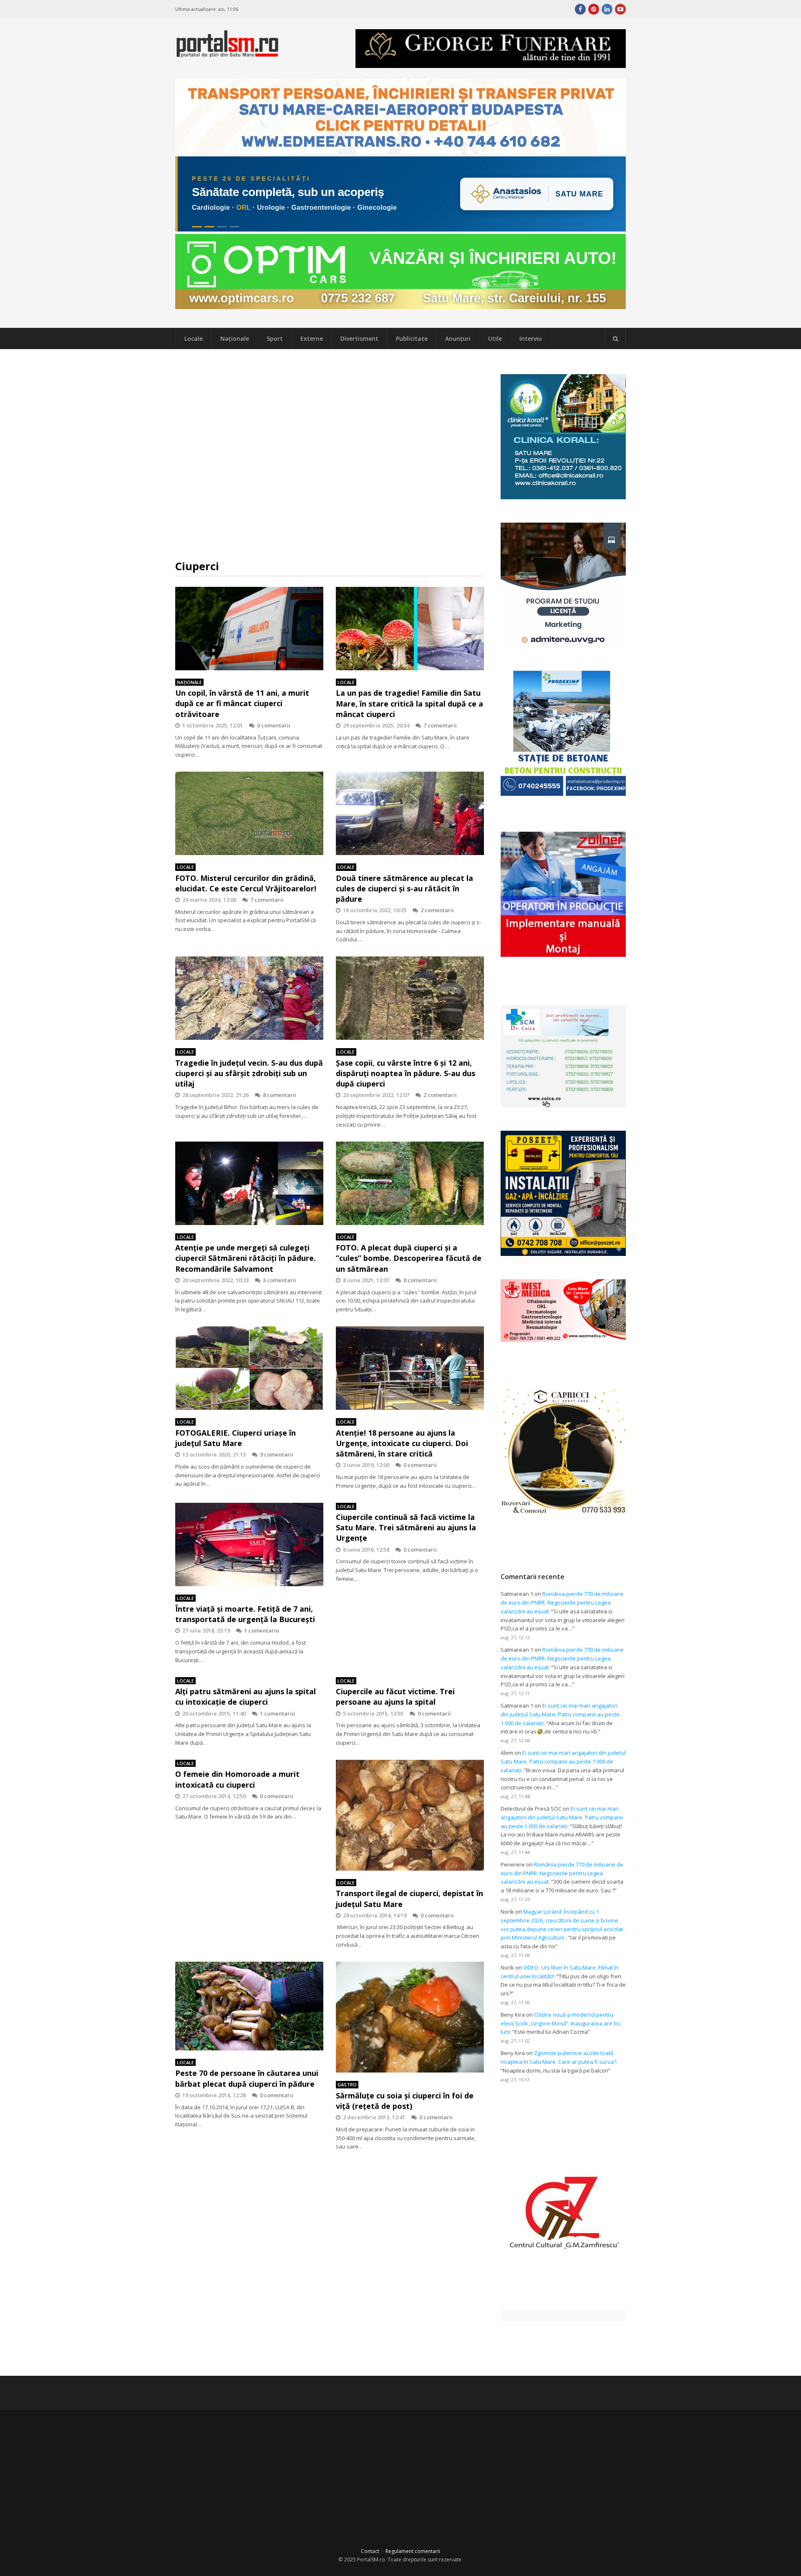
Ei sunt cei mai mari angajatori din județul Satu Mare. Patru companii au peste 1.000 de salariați (560, 1714)
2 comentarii (437, 910)
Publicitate (412, 338)
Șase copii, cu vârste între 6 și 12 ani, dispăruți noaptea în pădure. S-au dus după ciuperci (406, 1073)
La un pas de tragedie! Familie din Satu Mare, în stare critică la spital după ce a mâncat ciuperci (409, 703)
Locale (194, 338)
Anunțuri (458, 338)
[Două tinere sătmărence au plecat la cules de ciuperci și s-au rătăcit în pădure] (410, 813)
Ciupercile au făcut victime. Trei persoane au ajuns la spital (395, 1697)
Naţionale (235, 338)
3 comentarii (280, 1280)
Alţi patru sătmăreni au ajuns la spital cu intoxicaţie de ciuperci (246, 1697)
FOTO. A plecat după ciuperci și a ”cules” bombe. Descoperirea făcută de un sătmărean (409, 1258)
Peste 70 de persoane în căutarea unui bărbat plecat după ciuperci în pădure (247, 2078)
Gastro (347, 2084)
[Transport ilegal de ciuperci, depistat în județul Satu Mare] (410, 1815)
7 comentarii (440, 725)
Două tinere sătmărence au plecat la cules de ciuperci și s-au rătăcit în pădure (404, 888)
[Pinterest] (594, 9)
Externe (312, 338)
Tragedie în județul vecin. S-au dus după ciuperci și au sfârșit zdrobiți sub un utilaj (249, 1073)
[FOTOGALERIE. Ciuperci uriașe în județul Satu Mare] (249, 1368)
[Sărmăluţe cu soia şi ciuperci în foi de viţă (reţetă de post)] (410, 2017)
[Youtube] (620, 9)
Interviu (531, 338)
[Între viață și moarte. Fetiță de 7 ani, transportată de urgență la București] (249, 1545)
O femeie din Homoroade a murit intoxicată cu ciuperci (237, 1779)
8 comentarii (280, 1095)
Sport (275, 338)
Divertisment (359, 338)
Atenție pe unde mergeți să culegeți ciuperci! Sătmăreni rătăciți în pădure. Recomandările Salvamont (246, 1258)
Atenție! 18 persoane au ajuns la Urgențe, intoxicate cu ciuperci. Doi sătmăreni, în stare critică (402, 1443)
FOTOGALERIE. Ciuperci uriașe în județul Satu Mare (236, 1438)
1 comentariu (262, 1630)
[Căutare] (615, 339)
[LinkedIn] (607, 9)
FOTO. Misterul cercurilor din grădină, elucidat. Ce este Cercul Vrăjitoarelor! (246, 883)
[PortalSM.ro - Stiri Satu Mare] (227, 54)
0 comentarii (274, 725)
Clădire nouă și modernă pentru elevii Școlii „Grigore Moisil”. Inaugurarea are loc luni (561, 2023)
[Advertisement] (330, 454)
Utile (495, 338)
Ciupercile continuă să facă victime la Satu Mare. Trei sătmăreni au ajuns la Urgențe (406, 1527)
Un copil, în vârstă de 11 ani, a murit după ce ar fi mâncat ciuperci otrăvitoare (242, 703)
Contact (370, 2551)
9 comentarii (277, 1454)
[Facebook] (580, 9)
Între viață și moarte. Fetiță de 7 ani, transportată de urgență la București (245, 1614)
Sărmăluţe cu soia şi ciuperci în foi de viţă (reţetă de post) (405, 2101)
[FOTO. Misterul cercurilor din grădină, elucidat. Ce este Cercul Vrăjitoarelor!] (249, 813)
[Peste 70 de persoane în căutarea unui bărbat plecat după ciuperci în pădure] (249, 2006)
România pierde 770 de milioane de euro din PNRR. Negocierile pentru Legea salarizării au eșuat (562, 1602)
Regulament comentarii (413, 2551)
